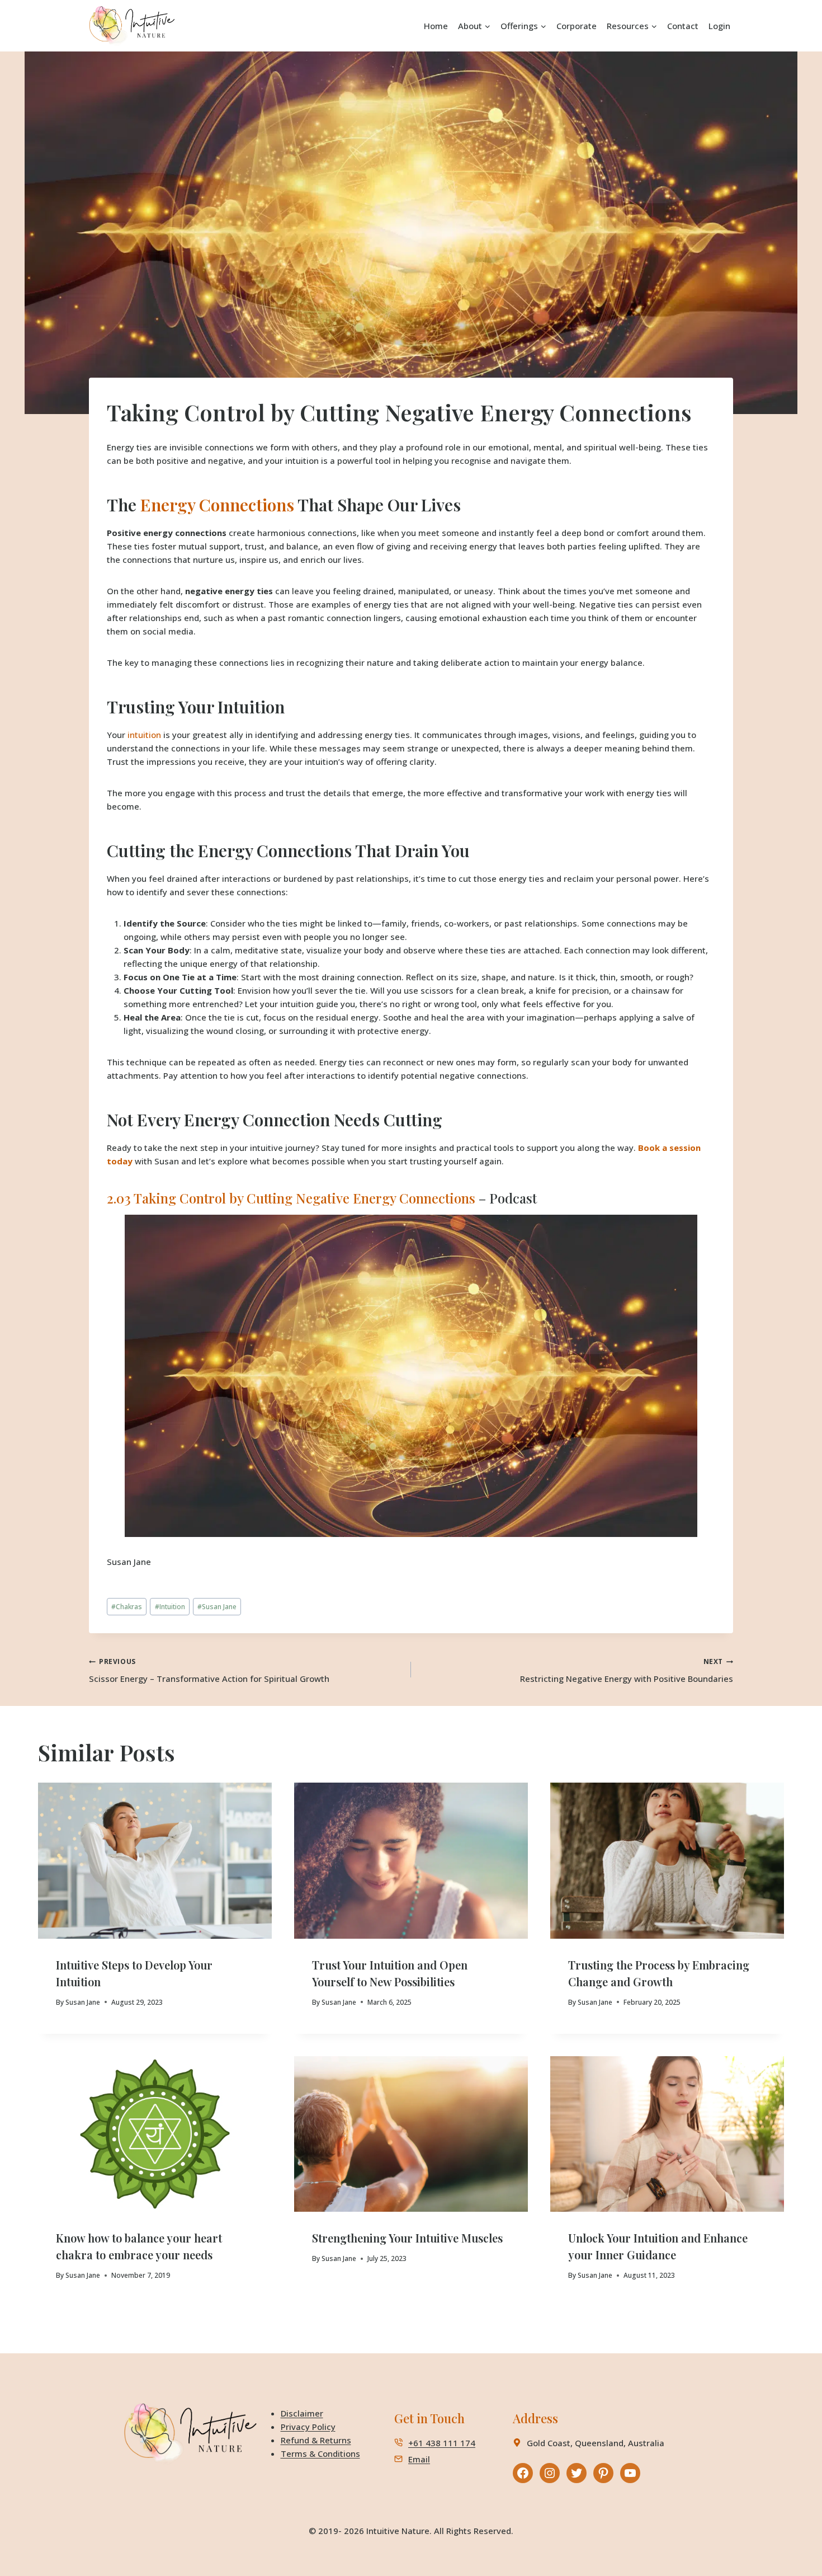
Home (436, 26)
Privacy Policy (308, 2427)
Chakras (127, 1607)
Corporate (577, 26)
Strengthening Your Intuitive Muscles (407, 2238)
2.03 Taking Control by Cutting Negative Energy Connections (291, 1198)
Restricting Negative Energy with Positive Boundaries (627, 1670)
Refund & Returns (316, 2440)
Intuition (170, 1607)
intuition (144, 735)
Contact (683, 26)
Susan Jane (129, 1562)
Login (719, 26)
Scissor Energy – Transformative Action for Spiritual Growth (209, 1670)
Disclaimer (302, 2413)
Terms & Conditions (320, 2453)
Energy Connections (217, 505)
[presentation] (155, 1861)
